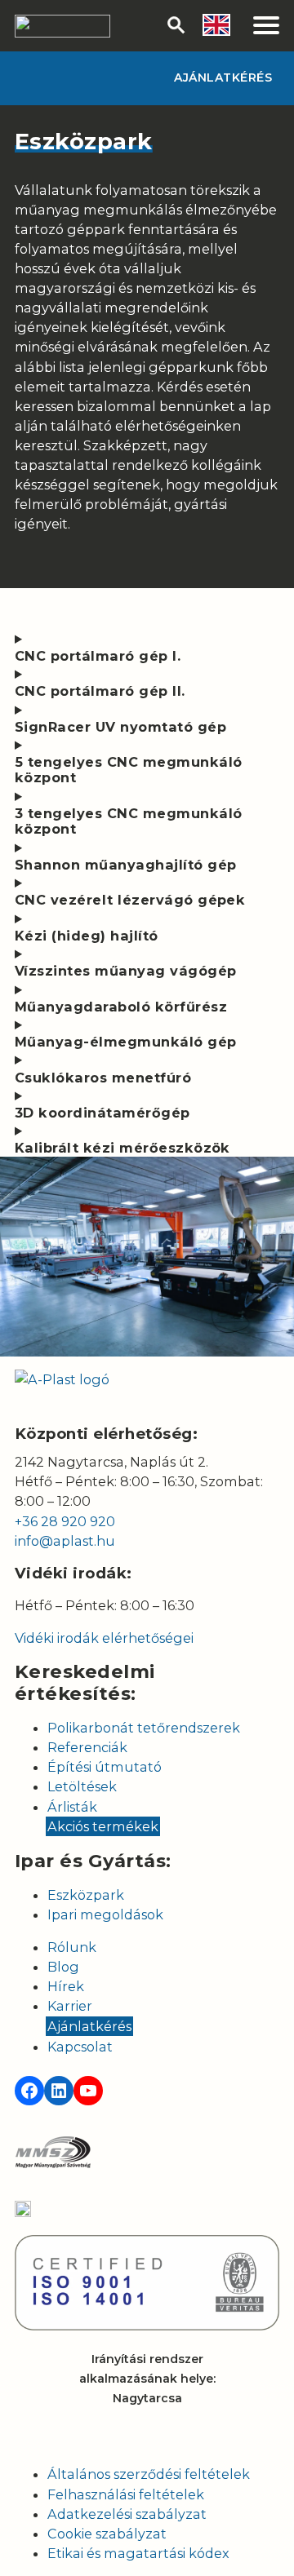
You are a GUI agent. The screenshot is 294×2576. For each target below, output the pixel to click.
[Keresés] (176, 25)
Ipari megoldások (105, 1914)
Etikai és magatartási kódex (138, 2553)
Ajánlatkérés (223, 77)
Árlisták (72, 1807)
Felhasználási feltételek (126, 2494)
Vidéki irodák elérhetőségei (104, 1638)
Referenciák (87, 1747)
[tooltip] (216, 25)
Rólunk (72, 1947)
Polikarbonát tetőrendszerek (144, 1728)
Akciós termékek (103, 1826)
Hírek (66, 1986)
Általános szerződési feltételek (149, 2474)
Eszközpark (86, 1895)
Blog (63, 1967)
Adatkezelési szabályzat (127, 2514)
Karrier (70, 2006)
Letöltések (82, 1786)
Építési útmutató (105, 1767)
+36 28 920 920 (65, 1521)
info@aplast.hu (65, 1541)
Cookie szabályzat (107, 2534)
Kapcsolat (80, 2047)
